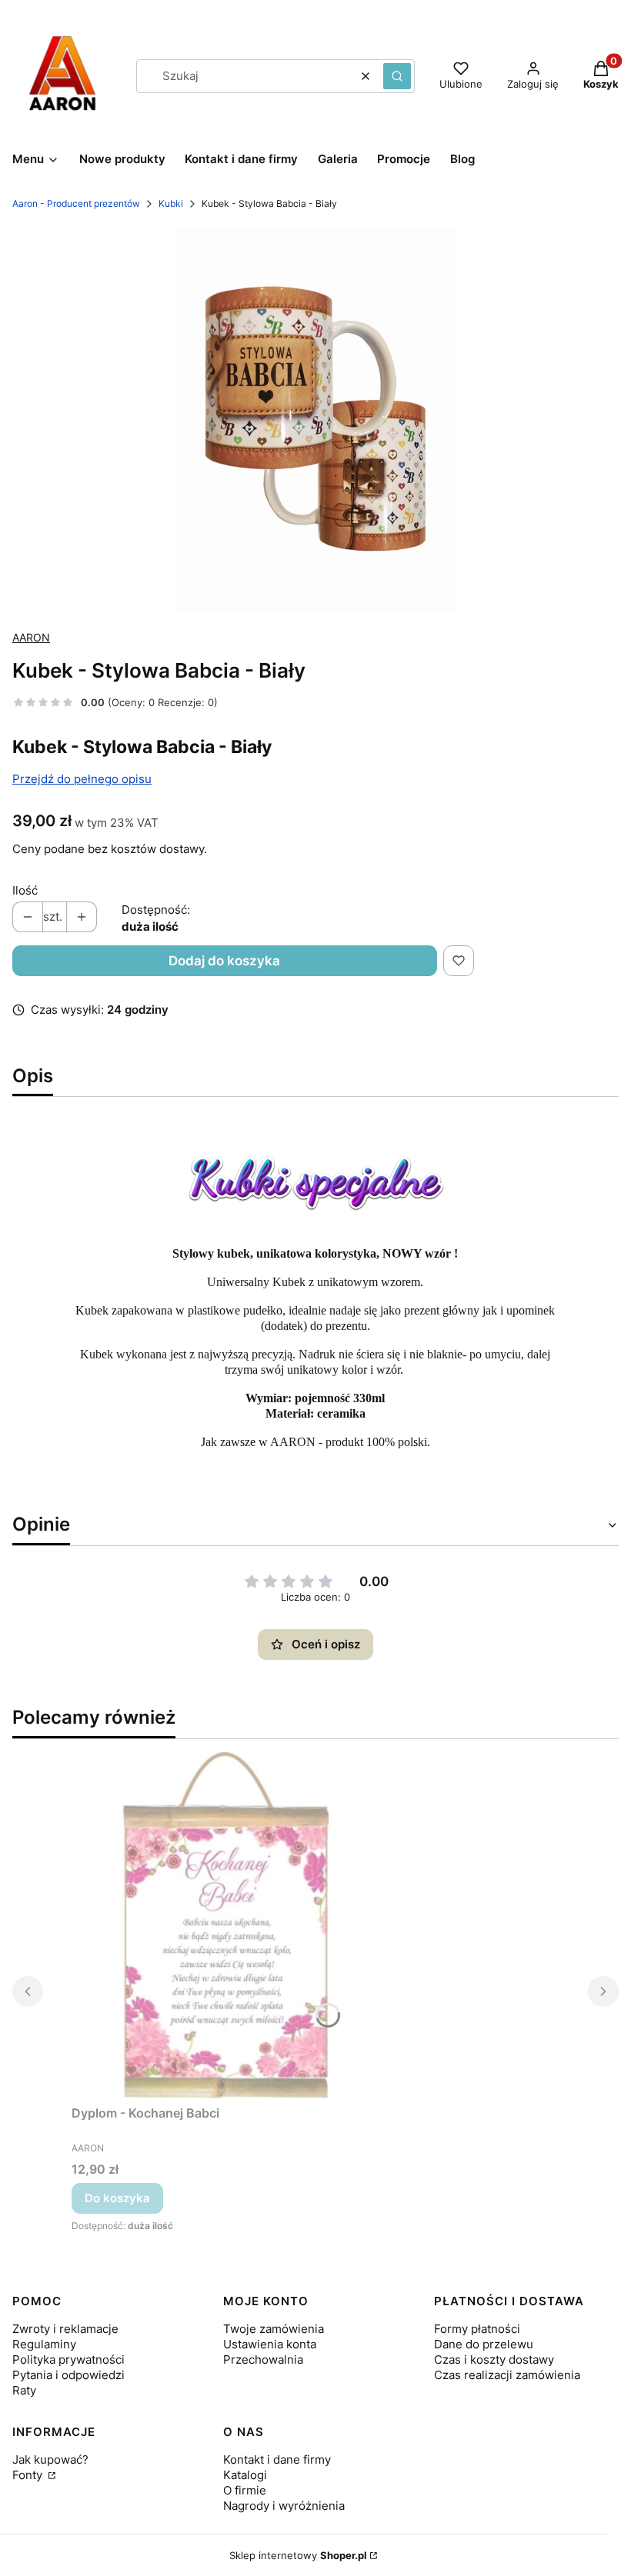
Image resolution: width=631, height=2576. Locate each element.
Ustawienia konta (270, 2344)
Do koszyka (117, 2198)
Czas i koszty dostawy (494, 2359)
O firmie (245, 2490)
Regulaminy (44, 2344)
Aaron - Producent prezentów (76, 203)
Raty (24, 2390)
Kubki (171, 203)
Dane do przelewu (484, 2344)
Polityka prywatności (68, 2359)
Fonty (29, 2475)
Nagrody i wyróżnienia (284, 2506)
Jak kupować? (50, 2459)
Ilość (25, 890)
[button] (397, 76)
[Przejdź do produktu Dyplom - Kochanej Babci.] (225, 1925)
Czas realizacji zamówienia (507, 2375)
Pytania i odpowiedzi (68, 2375)
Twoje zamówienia (274, 2329)
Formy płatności (477, 2329)
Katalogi (245, 2475)
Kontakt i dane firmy (277, 2459)
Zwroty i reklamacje (65, 2329)
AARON (31, 637)
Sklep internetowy (298, 2555)
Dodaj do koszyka (224, 961)
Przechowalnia (263, 2359)
